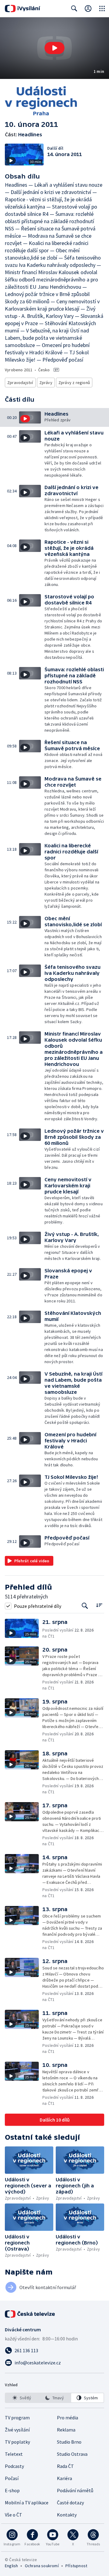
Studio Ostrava (72, 2454)
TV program (17, 2418)
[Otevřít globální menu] (102, 9)
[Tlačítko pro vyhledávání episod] (85, 1606)
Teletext (14, 2454)
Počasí (12, 2478)
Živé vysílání (17, 2430)
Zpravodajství (20, 383)
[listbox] (54, 2398)
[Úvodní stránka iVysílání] (23, 9)
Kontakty (67, 2515)
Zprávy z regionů (74, 383)
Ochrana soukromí (42, 2566)
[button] (54, 48)
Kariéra (64, 2478)
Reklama (66, 2430)
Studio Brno (69, 2442)
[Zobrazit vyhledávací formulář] (74, 9)
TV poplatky (17, 2442)
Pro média (68, 2418)
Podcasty (14, 2466)
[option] (22, 2398)
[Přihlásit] (88, 9)
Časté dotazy (70, 2503)
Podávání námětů (75, 2490)
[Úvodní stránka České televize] (30, 2314)
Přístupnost (76, 2566)
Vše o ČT (13, 2515)
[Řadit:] (99, 1605)
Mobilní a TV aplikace (27, 2503)
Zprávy (46, 383)
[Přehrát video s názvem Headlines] (54, 48)
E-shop (12, 2490)
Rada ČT (65, 2466)
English (11, 2566)
